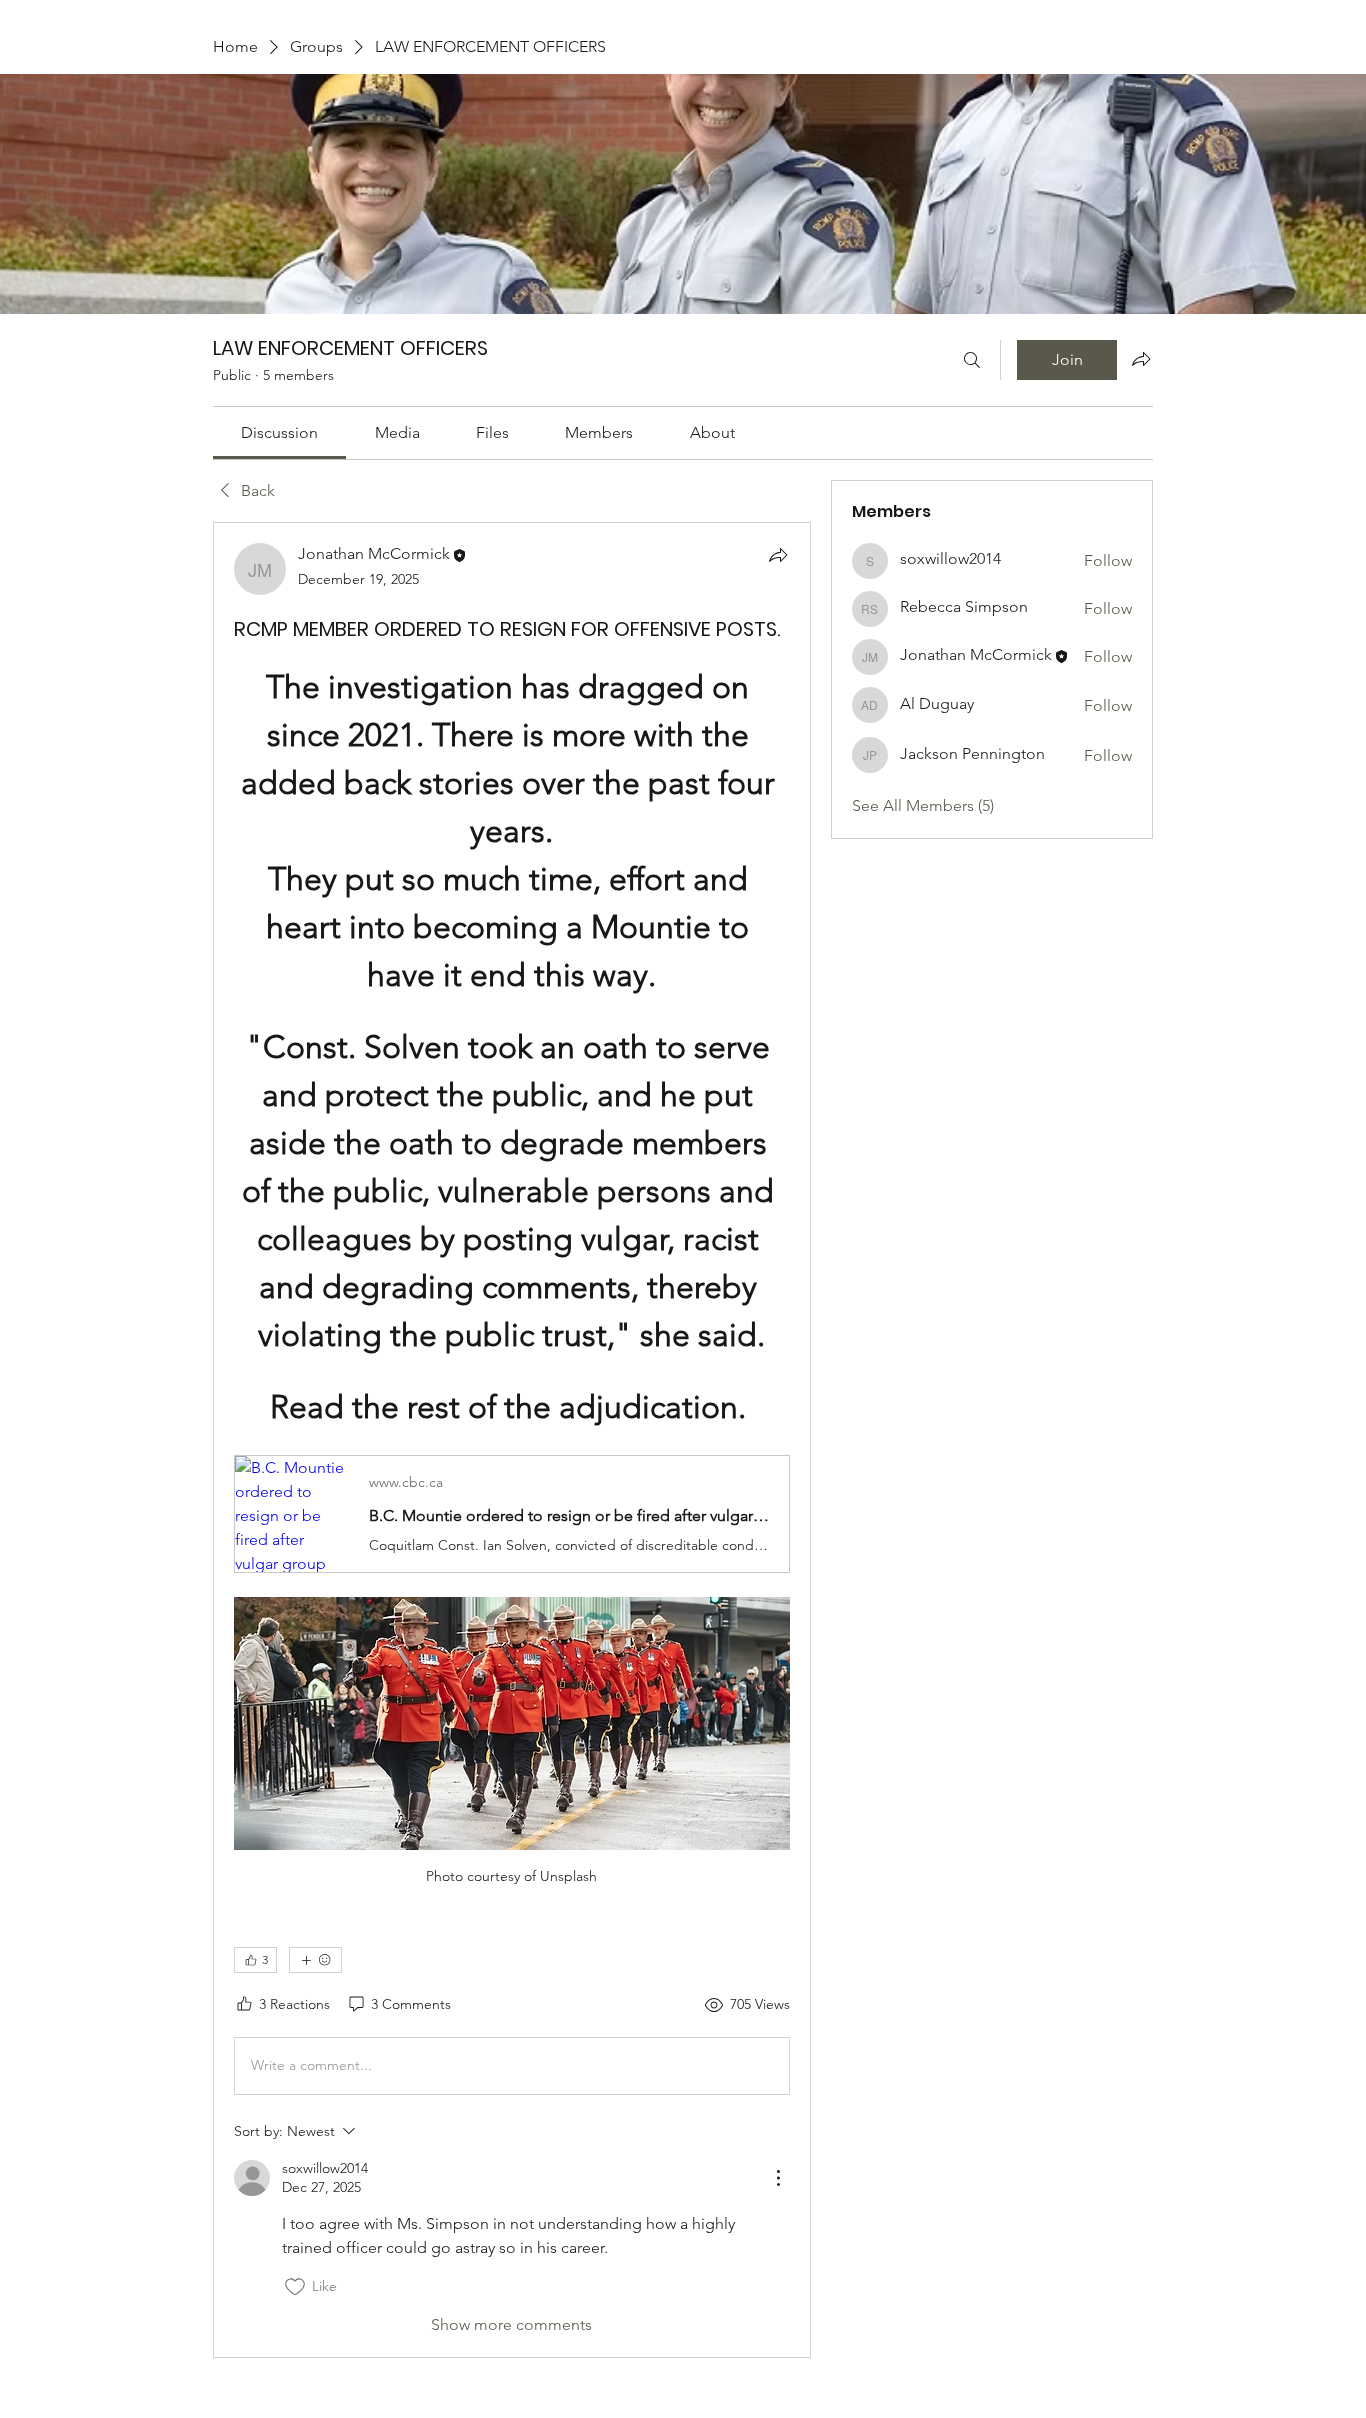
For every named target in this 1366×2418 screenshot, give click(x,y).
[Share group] (1141, 359)
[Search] (972, 360)
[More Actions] (778, 2178)
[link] (279, 432)
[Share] (778, 555)
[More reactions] (315, 1960)
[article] (512, 1440)
